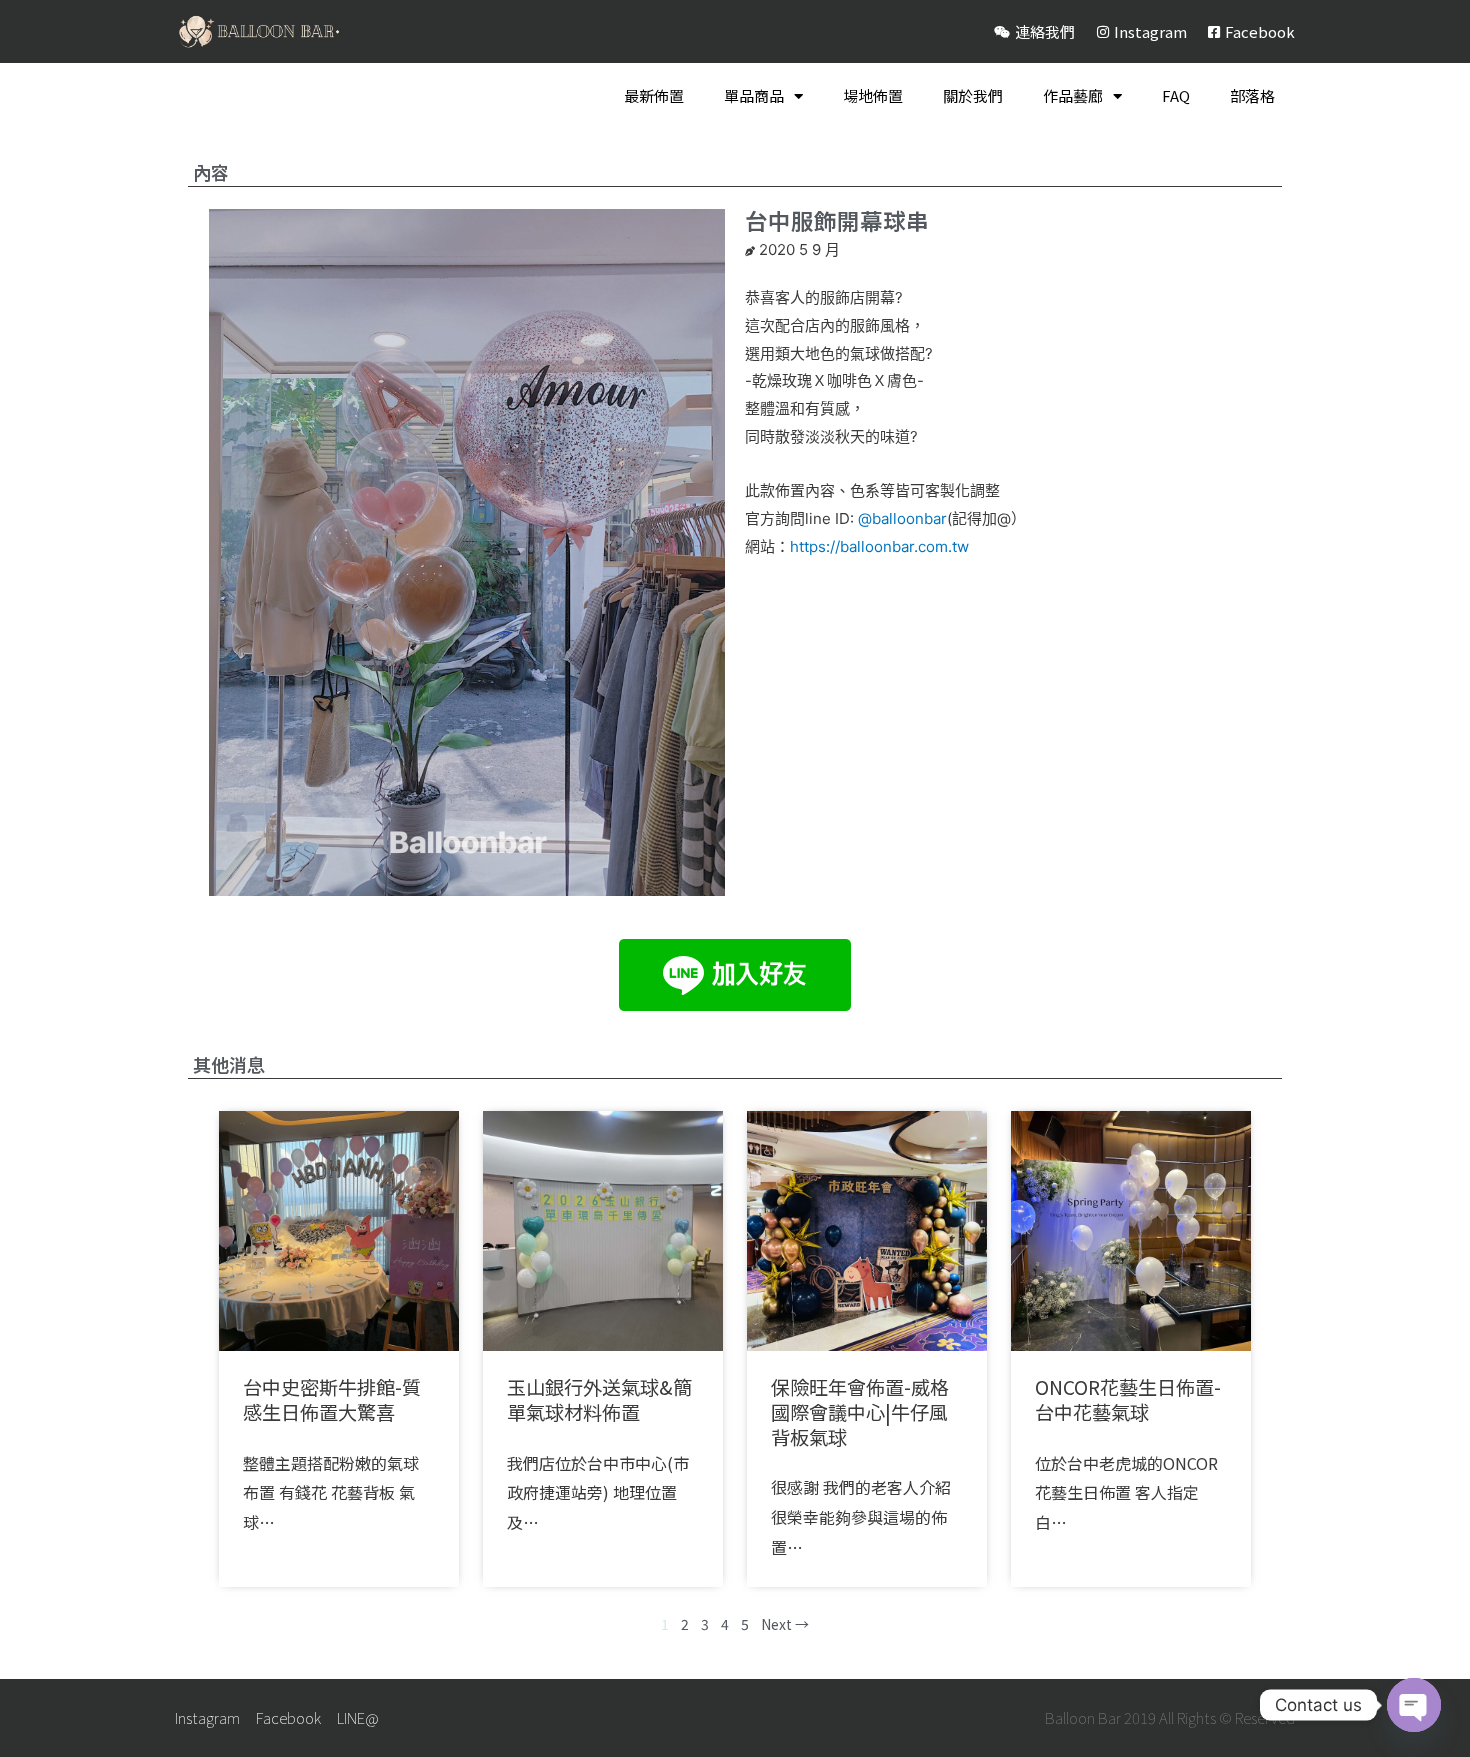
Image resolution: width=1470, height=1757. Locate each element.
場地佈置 (873, 95)
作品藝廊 (1073, 95)
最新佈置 (654, 95)
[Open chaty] (1414, 1705)
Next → (785, 1624)
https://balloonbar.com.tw (879, 546)
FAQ (1176, 95)
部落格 (1252, 95)
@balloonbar (902, 518)
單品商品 (754, 95)
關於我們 (973, 95)
